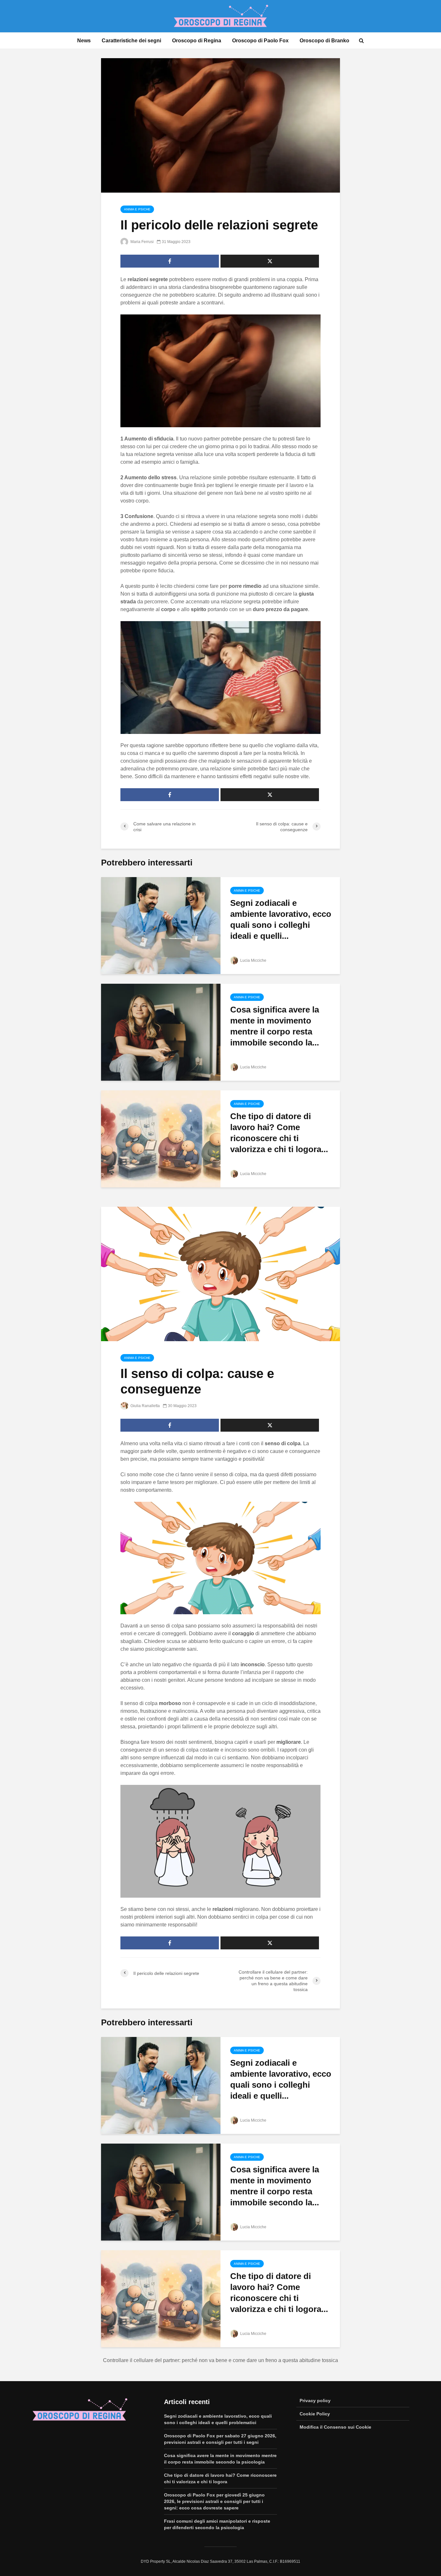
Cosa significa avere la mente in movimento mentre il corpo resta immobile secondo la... (275, 1026)
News (84, 41)
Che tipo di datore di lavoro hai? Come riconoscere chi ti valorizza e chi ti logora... (279, 1133)
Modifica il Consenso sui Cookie (335, 2427)
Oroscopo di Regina (197, 41)
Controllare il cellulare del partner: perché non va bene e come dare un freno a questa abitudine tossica (221, 2360)
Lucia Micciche (253, 960)
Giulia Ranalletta (145, 1406)
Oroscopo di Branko (324, 41)
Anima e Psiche (137, 209)
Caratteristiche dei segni (131, 41)
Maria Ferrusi (142, 242)
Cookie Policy (315, 2414)
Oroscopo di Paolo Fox (260, 41)
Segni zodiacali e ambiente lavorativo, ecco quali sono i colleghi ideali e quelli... (281, 919)
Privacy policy (315, 2401)
